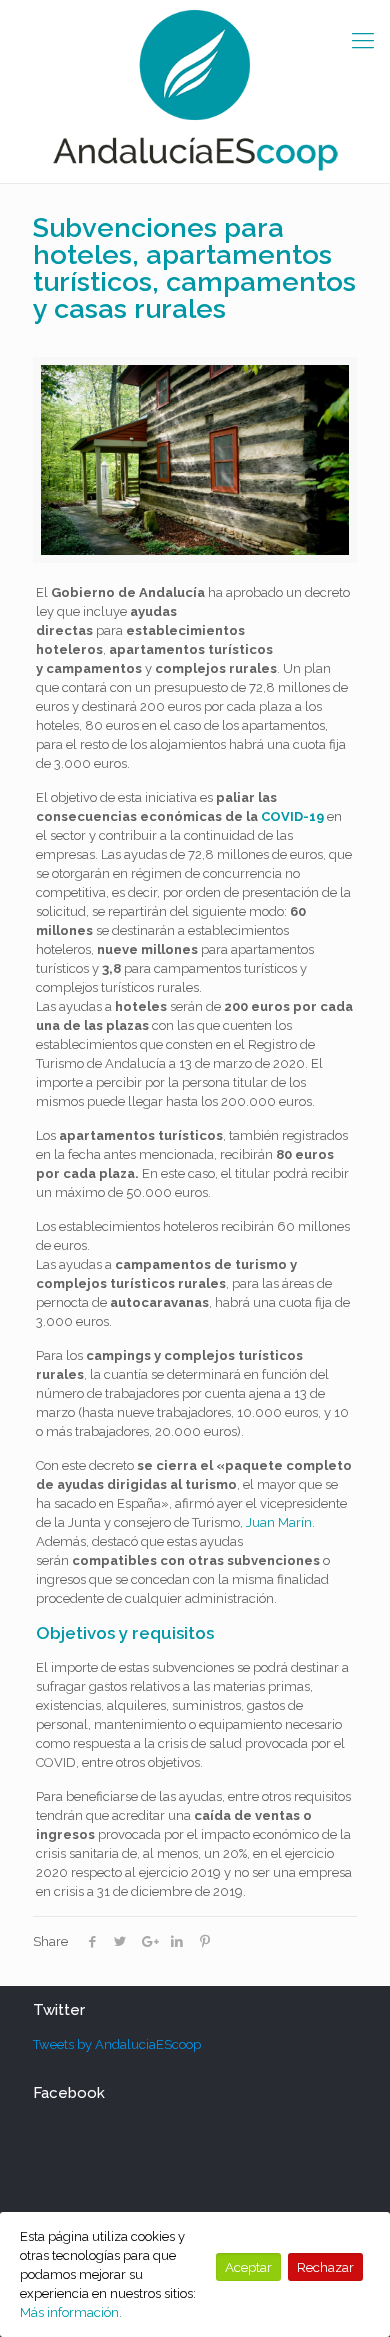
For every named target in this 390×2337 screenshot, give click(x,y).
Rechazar (325, 2267)
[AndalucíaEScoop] (195, 91)
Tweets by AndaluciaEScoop (117, 2044)
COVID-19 (292, 816)
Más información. (71, 2312)
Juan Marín (279, 1522)
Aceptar (248, 2267)
